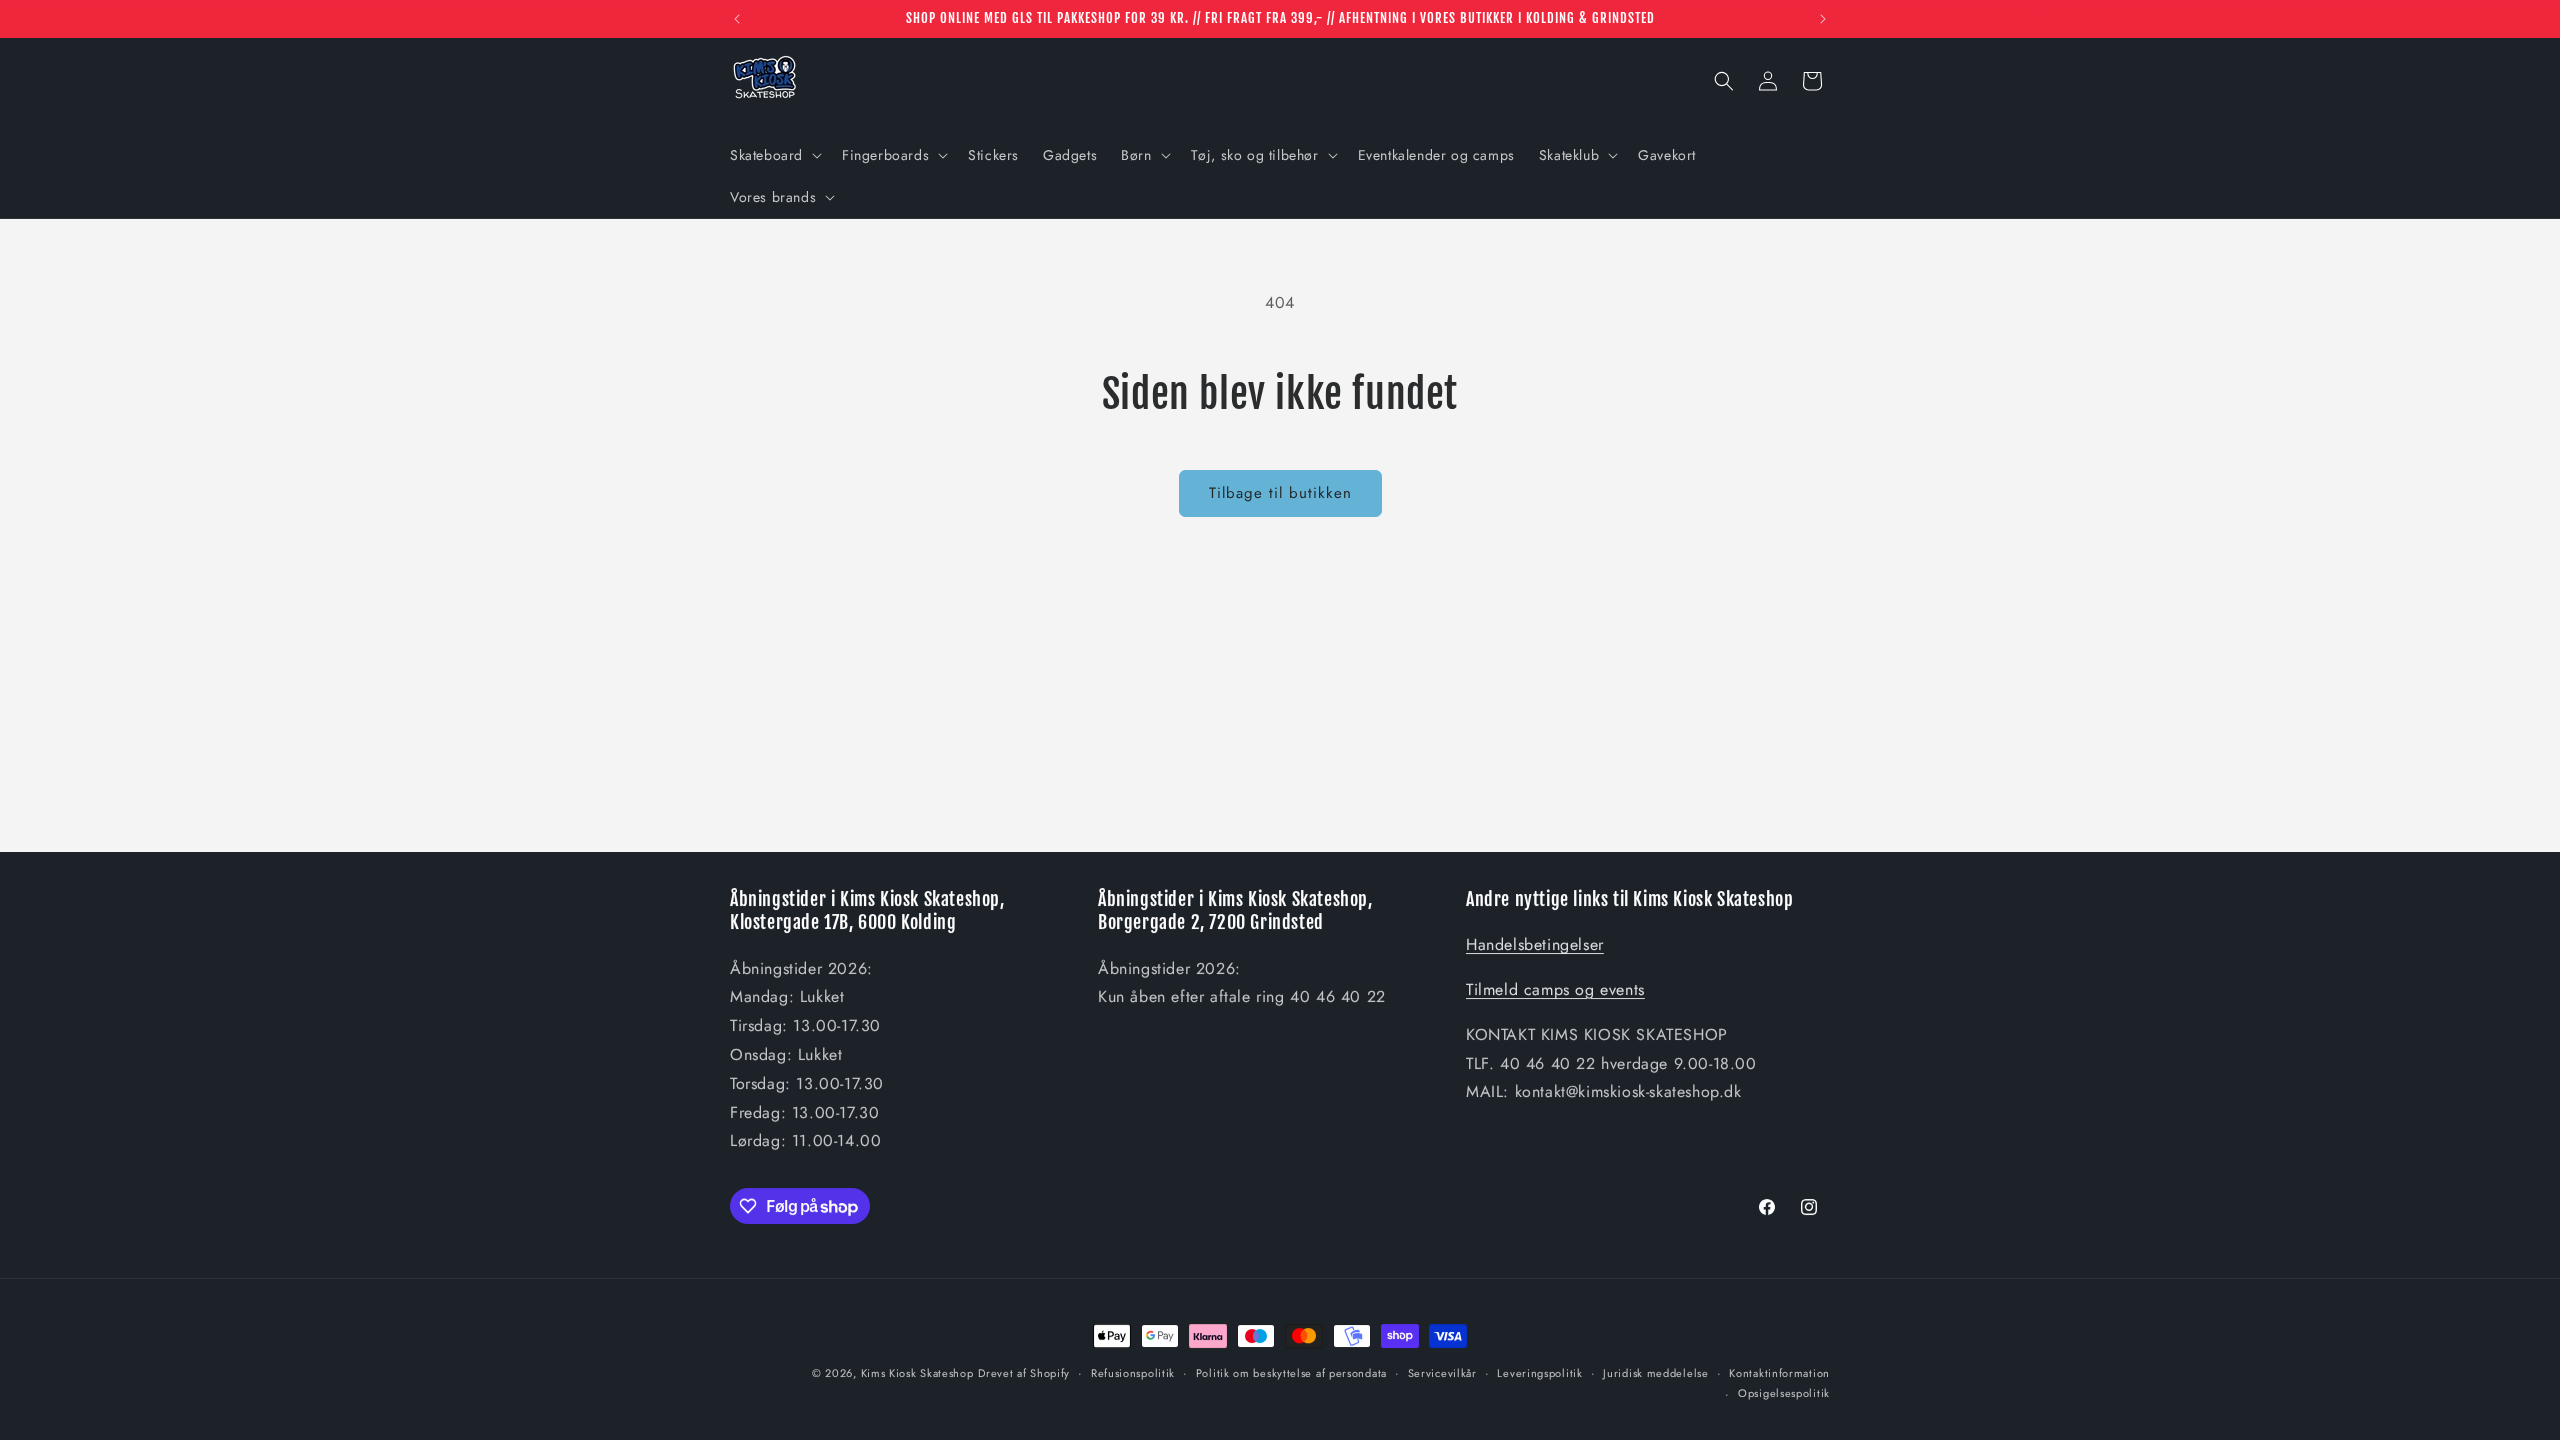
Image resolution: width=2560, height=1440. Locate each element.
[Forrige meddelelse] (737, 19)
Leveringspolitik (1539, 1373)
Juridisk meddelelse (1655, 1373)
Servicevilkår (1442, 1373)
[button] (774, 155)
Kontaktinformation (1779, 1373)
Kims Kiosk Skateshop (917, 1373)
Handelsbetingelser (1535, 944)
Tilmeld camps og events (1555, 989)
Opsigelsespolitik (1784, 1393)
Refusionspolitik (1133, 1373)
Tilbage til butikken (1280, 493)
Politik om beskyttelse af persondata (1291, 1373)
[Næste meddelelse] (1823, 19)
